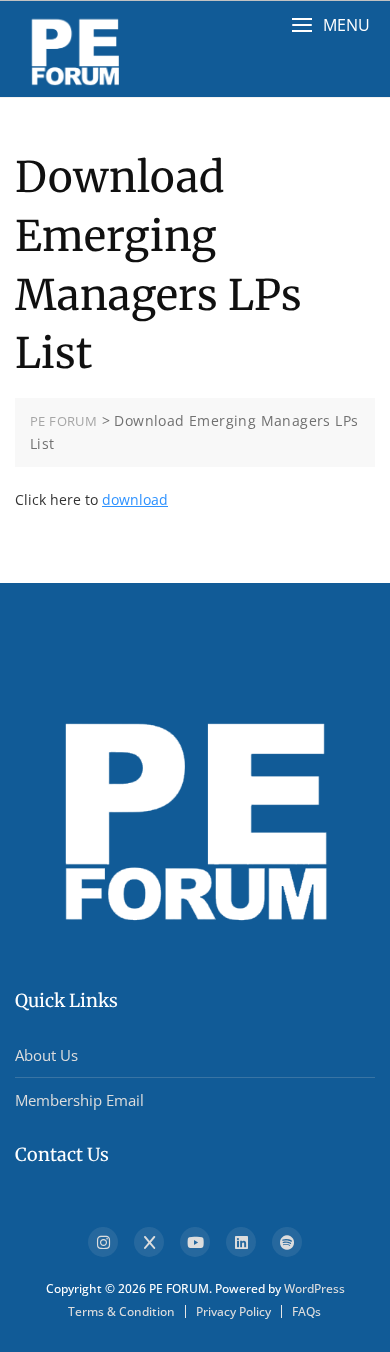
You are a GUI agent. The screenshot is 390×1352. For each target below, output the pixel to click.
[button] (330, 25)
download (135, 499)
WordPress (314, 1288)
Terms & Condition (121, 1311)
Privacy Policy (233, 1311)
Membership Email (79, 1100)
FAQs (306, 1311)
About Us (46, 1055)
